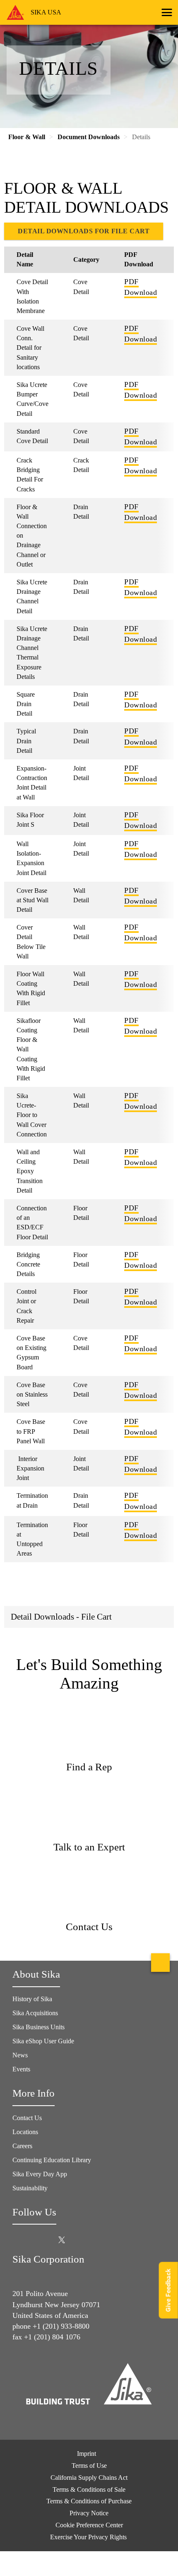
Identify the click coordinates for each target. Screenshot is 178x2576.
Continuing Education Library (52, 2160)
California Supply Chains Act (89, 2478)
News (20, 2055)
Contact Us (27, 2118)
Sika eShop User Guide (43, 2041)
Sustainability (30, 2188)
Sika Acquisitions (35, 2013)
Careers (22, 2146)
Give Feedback (168, 2290)
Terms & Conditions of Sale (89, 2489)
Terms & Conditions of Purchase (89, 2501)
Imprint (87, 2454)
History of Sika (32, 1999)
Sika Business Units (38, 2027)
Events (21, 2069)
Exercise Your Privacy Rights (89, 2537)
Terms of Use (89, 2466)
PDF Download (141, 287)
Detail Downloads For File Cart (84, 231)
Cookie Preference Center (89, 2525)
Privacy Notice (89, 2513)
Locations (25, 2132)
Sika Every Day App (40, 2174)
